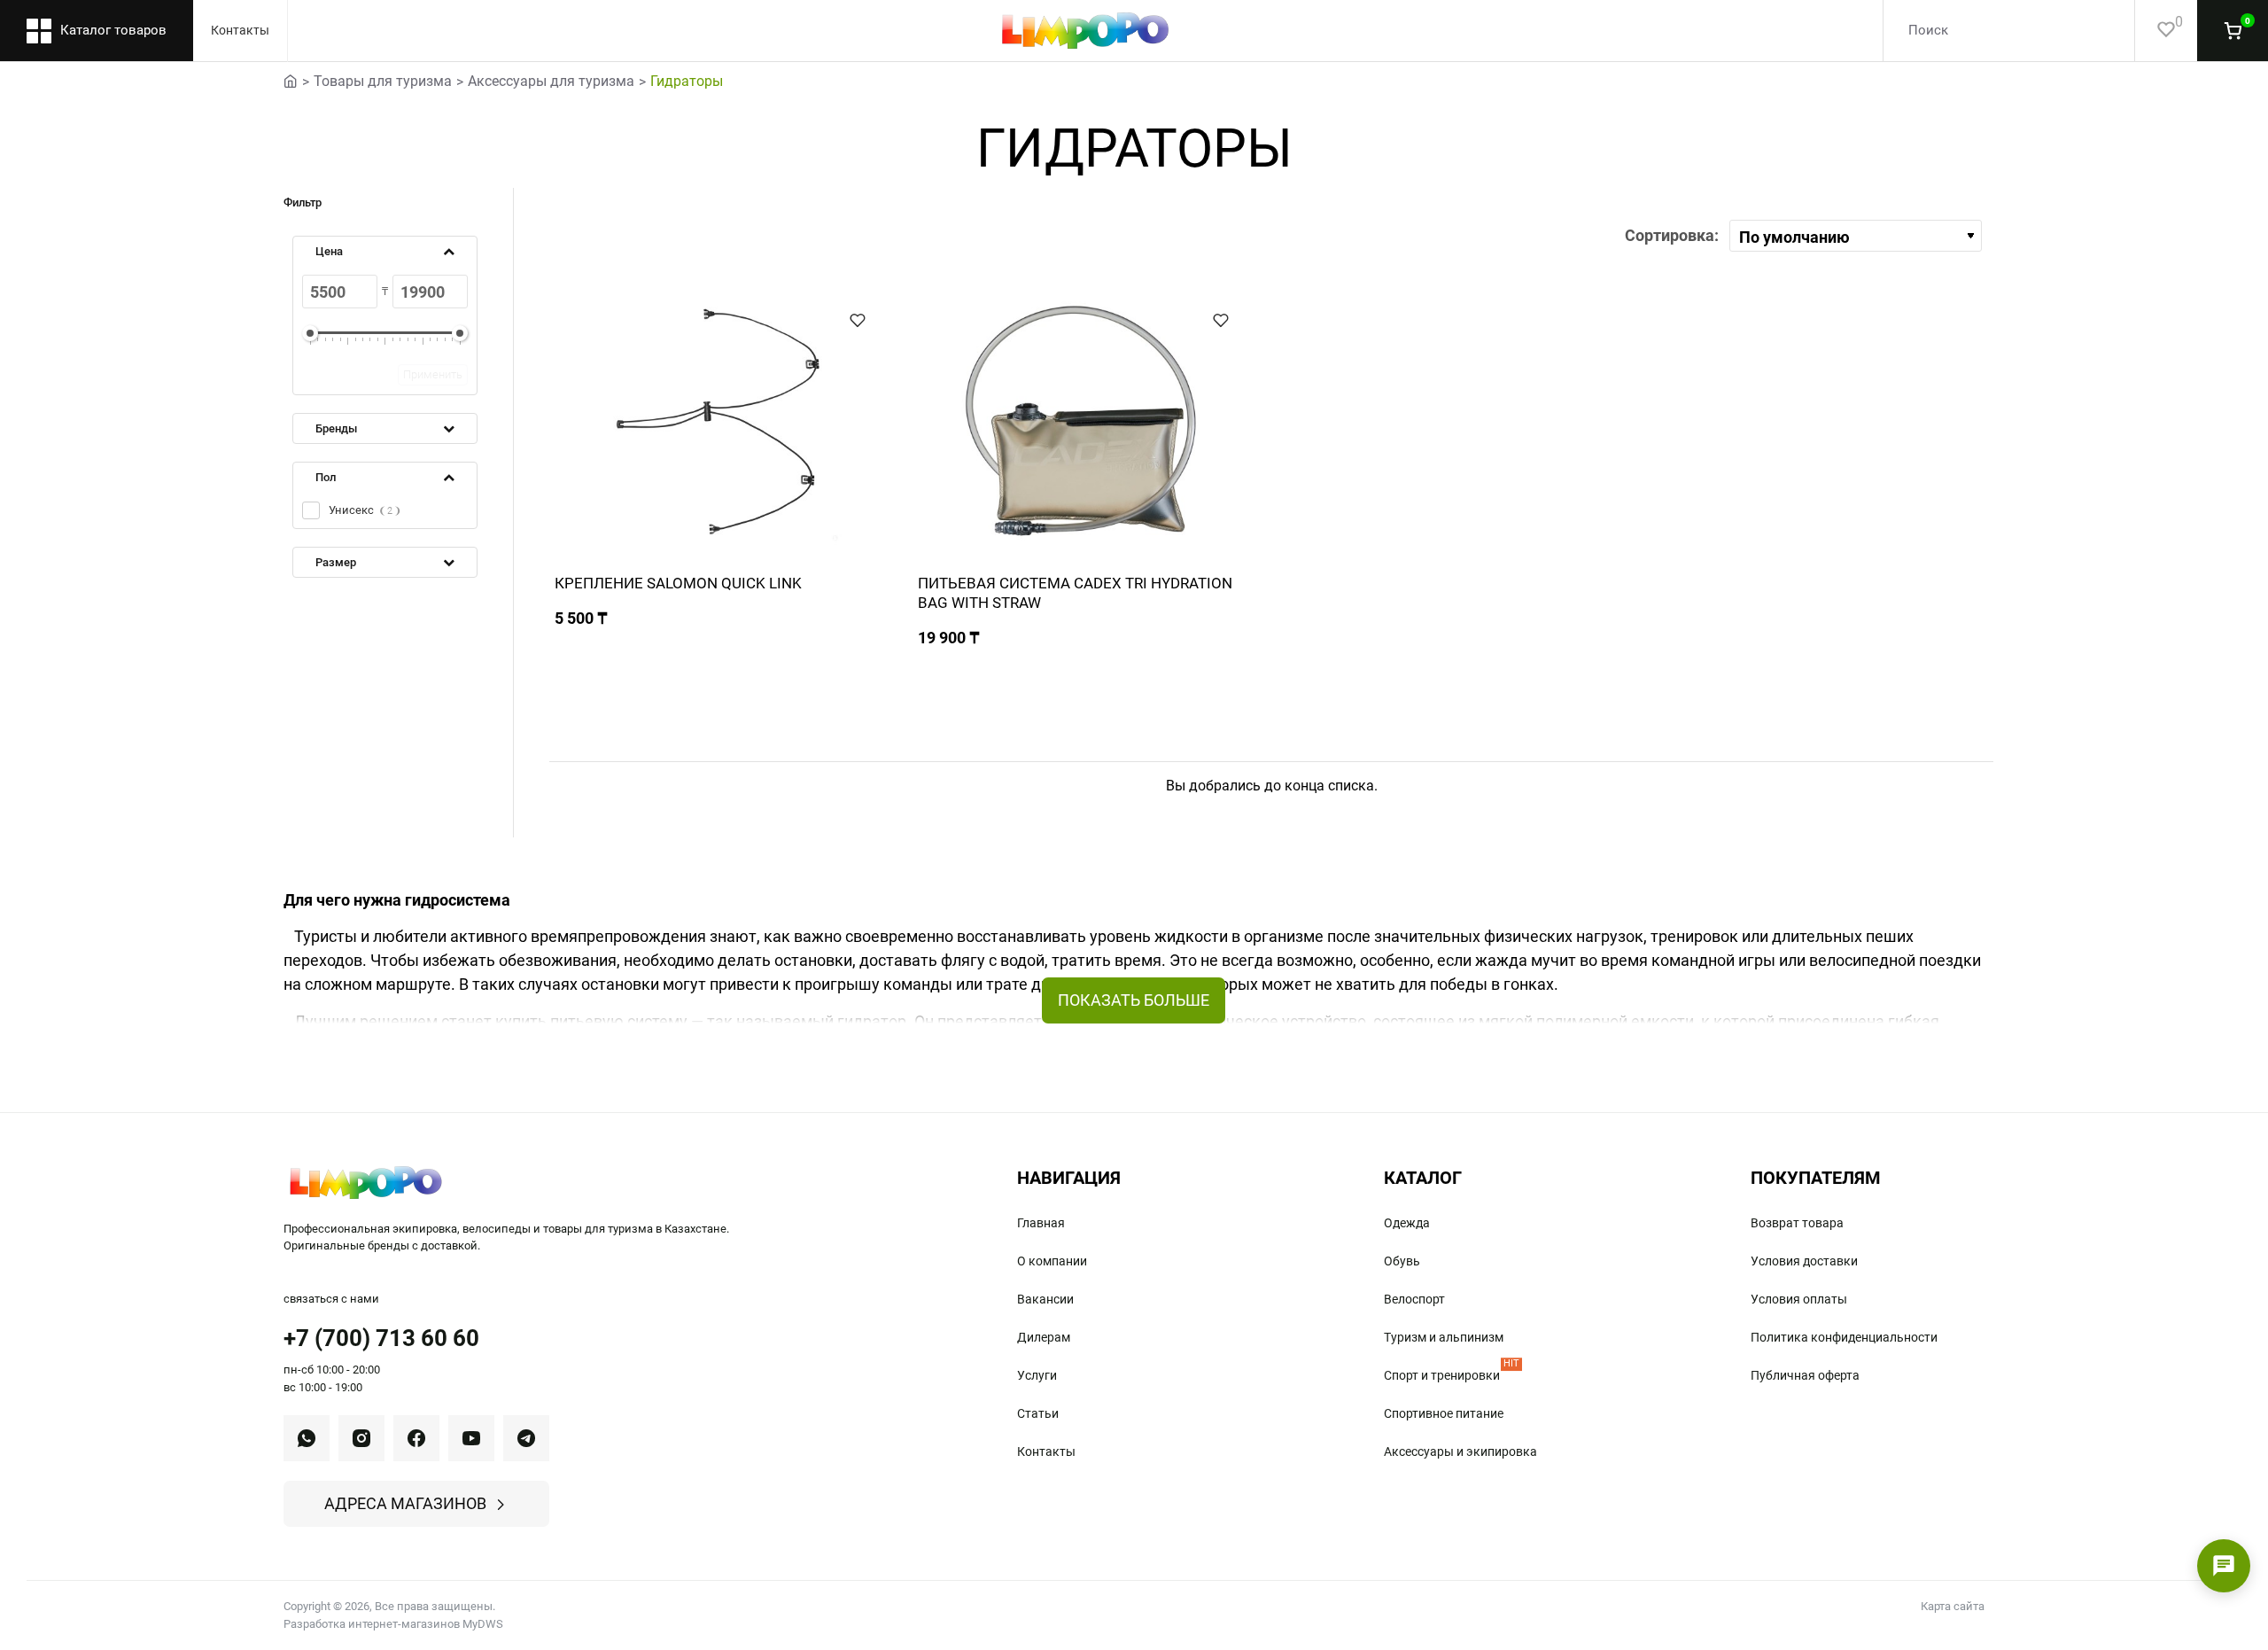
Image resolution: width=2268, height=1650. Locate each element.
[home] (291, 80)
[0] (2155, 31)
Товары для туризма (383, 81)
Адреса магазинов (405, 1503)
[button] (858, 320)
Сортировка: (1672, 235)
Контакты (240, 30)
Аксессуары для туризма (551, 81)
